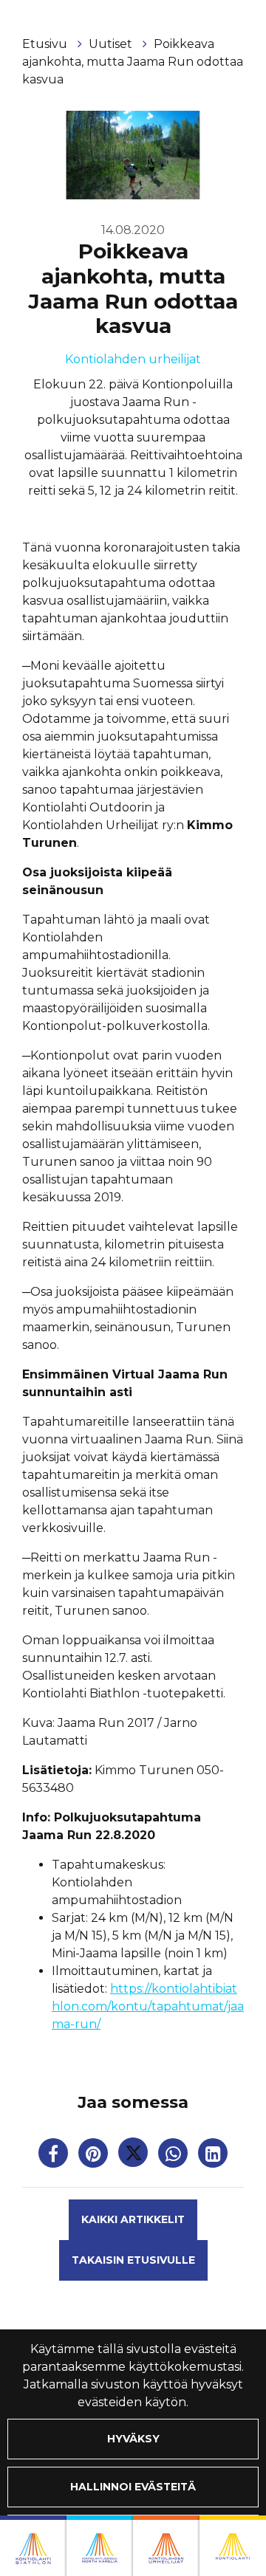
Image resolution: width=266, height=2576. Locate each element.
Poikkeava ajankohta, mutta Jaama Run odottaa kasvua (133, 62)
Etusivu (46, 44)
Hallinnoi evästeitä (133, 2487)
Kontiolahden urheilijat (133, 359)
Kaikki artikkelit (133, 2219)
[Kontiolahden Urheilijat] (166, 2546)
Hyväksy (133, 2439)
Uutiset (112, 44)
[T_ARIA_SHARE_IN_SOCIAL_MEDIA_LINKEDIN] (213, 2156)
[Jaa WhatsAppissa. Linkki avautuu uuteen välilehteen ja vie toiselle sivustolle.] (174, 2156)
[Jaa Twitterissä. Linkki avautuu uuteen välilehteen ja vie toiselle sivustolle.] (134, 2156)
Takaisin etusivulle (133, 2260)
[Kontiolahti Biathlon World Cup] (100, 2546)
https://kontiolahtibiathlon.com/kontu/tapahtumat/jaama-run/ (148, 2006)
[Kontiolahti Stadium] (233, 2546)
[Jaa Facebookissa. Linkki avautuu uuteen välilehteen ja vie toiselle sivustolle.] (55, 2156)
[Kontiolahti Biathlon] (33, 2546)
